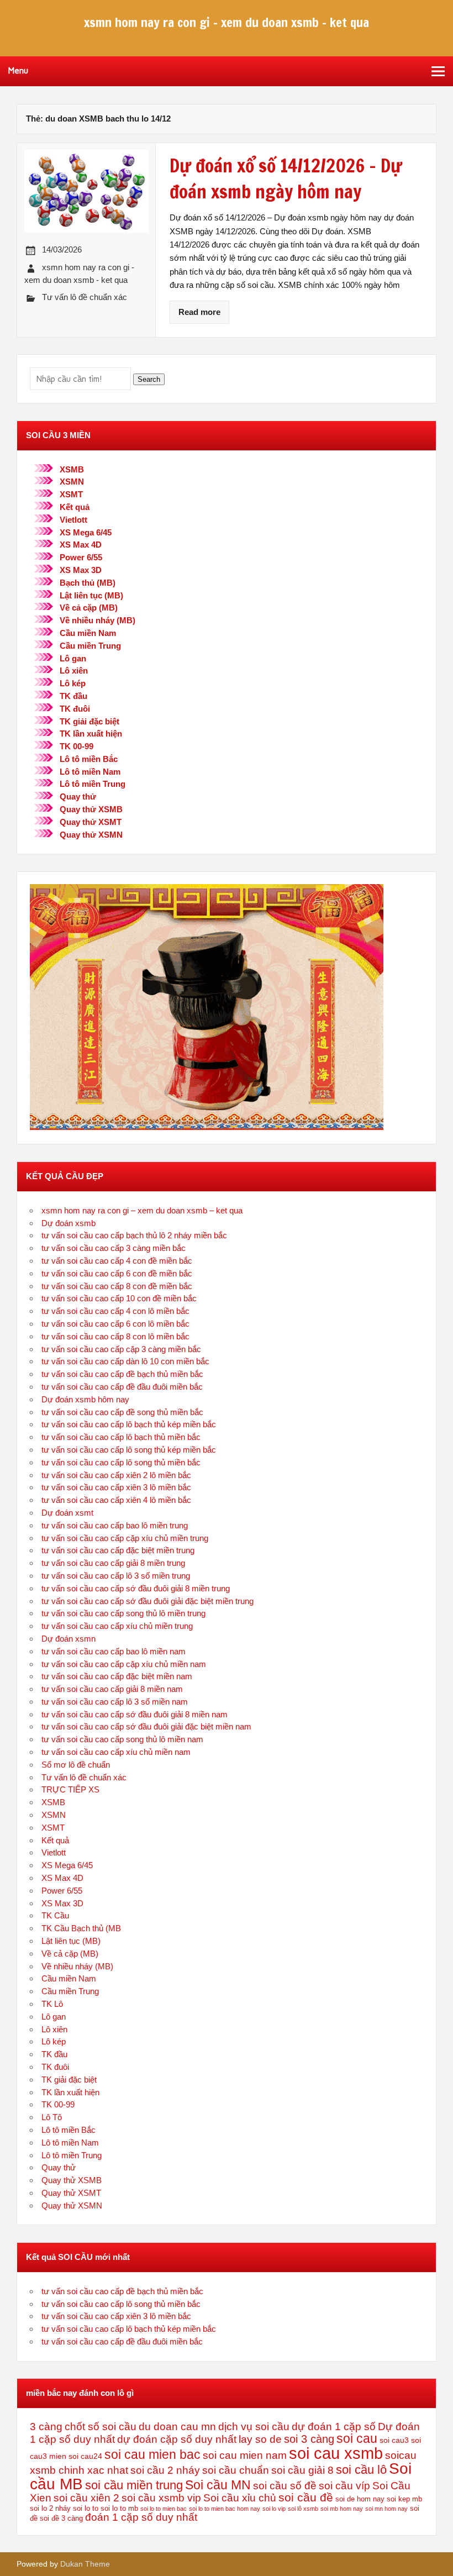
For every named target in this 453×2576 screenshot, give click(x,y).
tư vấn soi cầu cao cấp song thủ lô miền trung (123, 1613)
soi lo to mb (119, 2509)
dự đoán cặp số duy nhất (177, 2439)
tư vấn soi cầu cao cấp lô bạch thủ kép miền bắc (129, 1424)
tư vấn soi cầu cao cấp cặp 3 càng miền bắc (121, 1349)
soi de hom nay (360, 2499)
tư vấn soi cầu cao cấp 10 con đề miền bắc (119, 1298)
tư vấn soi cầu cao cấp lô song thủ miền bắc (121, 1462)
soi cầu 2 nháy (165, 2470)
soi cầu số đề (285, 2486)
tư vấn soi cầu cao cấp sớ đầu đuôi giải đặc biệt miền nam (146, 1726)
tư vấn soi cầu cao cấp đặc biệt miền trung (118, 1550)
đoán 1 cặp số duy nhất (141, 2517)
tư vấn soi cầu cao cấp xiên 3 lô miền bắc (116, 1487)
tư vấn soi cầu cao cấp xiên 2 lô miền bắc (116, 1475)
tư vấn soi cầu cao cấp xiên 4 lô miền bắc (116, 1500)
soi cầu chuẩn (236, 2470)
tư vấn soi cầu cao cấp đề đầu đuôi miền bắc (122, 1387)
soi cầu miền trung (134, 2485)
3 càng (46, 2427)
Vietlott (73, 520)
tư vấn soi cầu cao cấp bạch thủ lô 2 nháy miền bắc (134, 1235)
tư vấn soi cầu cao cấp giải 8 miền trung (113, 1563)
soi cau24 (85, 2456)
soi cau (357, 2438)
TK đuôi (75, 709)
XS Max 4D (81, 545)
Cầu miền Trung (90, 646)
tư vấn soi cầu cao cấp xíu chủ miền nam (116, 1752)
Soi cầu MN (218, 2485)
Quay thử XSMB (91, 809)
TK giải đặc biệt (89, 721)
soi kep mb (404, 2499)
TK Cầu (55, 1915)
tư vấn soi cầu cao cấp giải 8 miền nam (112, 1689)
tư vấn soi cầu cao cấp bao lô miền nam (114, 1651)
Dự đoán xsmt (67, 1513)
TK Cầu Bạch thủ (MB (81, 1928)
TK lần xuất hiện (91, 734)
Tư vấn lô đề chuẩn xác (85, 297)
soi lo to (86, 2509)
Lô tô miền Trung (93, 784)
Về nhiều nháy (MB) (98, 620)
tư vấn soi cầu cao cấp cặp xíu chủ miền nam (124, 1664)
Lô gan (73, 658)
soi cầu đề (306, 2497)
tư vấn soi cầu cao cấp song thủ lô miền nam (122, 1739)
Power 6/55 (81, 557)
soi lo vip (274, 2509)
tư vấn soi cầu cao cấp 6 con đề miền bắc (117, 1273)
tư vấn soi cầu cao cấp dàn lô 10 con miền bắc (125, 1361)
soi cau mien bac (152, 2454)
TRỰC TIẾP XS (70, 1789)
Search (149, 379)
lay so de (260, 2439)
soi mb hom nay (342, 2509)
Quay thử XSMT (91, 822)
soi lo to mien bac (164, 2509)
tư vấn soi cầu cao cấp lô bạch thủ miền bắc (121, 1437)
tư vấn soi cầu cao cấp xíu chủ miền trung (117, 1626)
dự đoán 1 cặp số (334, 2427)
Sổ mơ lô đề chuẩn (76, 1765)
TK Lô (52, 2004)
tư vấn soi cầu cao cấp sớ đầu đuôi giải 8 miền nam (135, 1714)
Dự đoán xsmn (69, 1639)
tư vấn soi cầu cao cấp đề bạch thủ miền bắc (122, 1374)
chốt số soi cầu (101, 2427)
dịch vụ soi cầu (254, 2427)
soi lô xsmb (303, 2509)
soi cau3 (394, 2440)
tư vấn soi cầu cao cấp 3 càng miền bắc (114, 1248)
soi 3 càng (309, 2439)
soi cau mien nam (245, 2455)
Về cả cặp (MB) (89, 608)
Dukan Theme (85, 2564)
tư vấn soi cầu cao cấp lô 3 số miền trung (116, 1576)
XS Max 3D (81, 570)
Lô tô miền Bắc (89, 759)
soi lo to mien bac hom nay (225, 2509)
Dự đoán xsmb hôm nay (85, 1399)
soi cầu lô (361, 2470)
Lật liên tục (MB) (91, 595)
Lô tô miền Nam (90, 772)
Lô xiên (74, 671)
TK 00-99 (77, 746)
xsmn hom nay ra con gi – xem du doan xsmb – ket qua (142, 1210)
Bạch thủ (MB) (88, 583)
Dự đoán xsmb (69, 1223)
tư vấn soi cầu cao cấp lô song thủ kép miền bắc (129, 1450)
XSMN (72, 482)
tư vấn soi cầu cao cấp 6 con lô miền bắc (115, 1324)
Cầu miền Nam (88, 633)
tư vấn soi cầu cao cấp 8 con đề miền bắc (117, 1286)
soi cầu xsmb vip (161, 2498)
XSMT (71, 494)
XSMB (72, 469)
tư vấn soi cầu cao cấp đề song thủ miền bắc (122, 1412)
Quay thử (78, 797)
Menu (18, 71)
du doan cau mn (177, 2427)
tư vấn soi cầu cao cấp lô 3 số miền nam (115, 1702)
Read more (199, 312)
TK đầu (73, 696)
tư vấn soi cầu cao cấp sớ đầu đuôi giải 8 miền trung (136, 1588)
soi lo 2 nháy (50, 2508)
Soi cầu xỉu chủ (240, 2498)
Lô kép (73, 683)
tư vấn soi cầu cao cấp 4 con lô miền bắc (115, 1311)
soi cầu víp (344, 2486)
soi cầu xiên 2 (86, 2498)
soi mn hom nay (386, 2509)
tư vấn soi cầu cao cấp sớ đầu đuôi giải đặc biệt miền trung (148, 1601)
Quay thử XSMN (91, 835)
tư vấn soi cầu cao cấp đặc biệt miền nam (117, 1676)
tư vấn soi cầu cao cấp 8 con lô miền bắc (115, 1336)
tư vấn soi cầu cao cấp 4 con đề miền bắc (117, 1261)
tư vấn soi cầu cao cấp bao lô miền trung (115, 1525)
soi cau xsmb (336, 2453)
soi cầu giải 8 (302, 2470)
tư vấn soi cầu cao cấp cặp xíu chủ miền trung (125, 1538)
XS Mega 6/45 (86, 532)
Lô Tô (52, 2117)
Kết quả (75, 507)
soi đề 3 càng (61, 2519)
